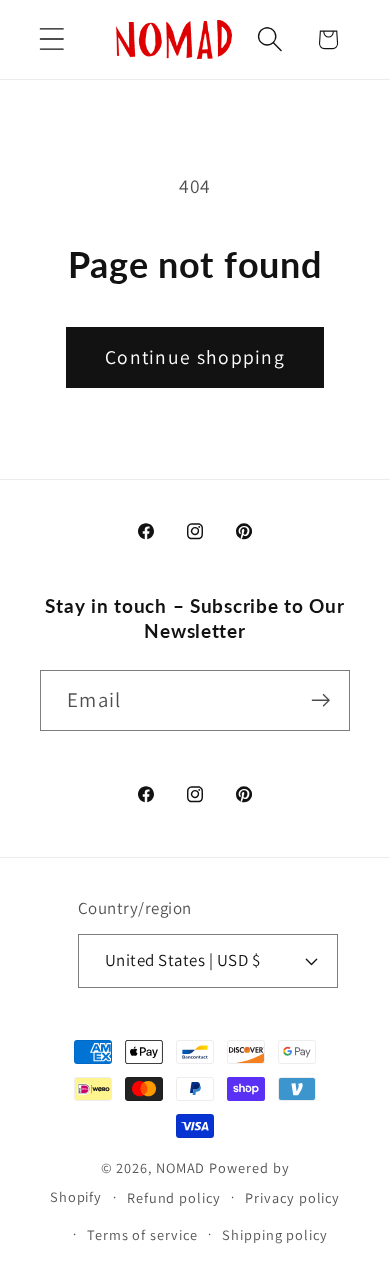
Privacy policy (292, 1197)
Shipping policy (275, 1234)
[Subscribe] (320, 700)
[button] (51, 39)
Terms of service (142, 1234)
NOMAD (181, 1167)
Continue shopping (195, 357)
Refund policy (174, 1197)
